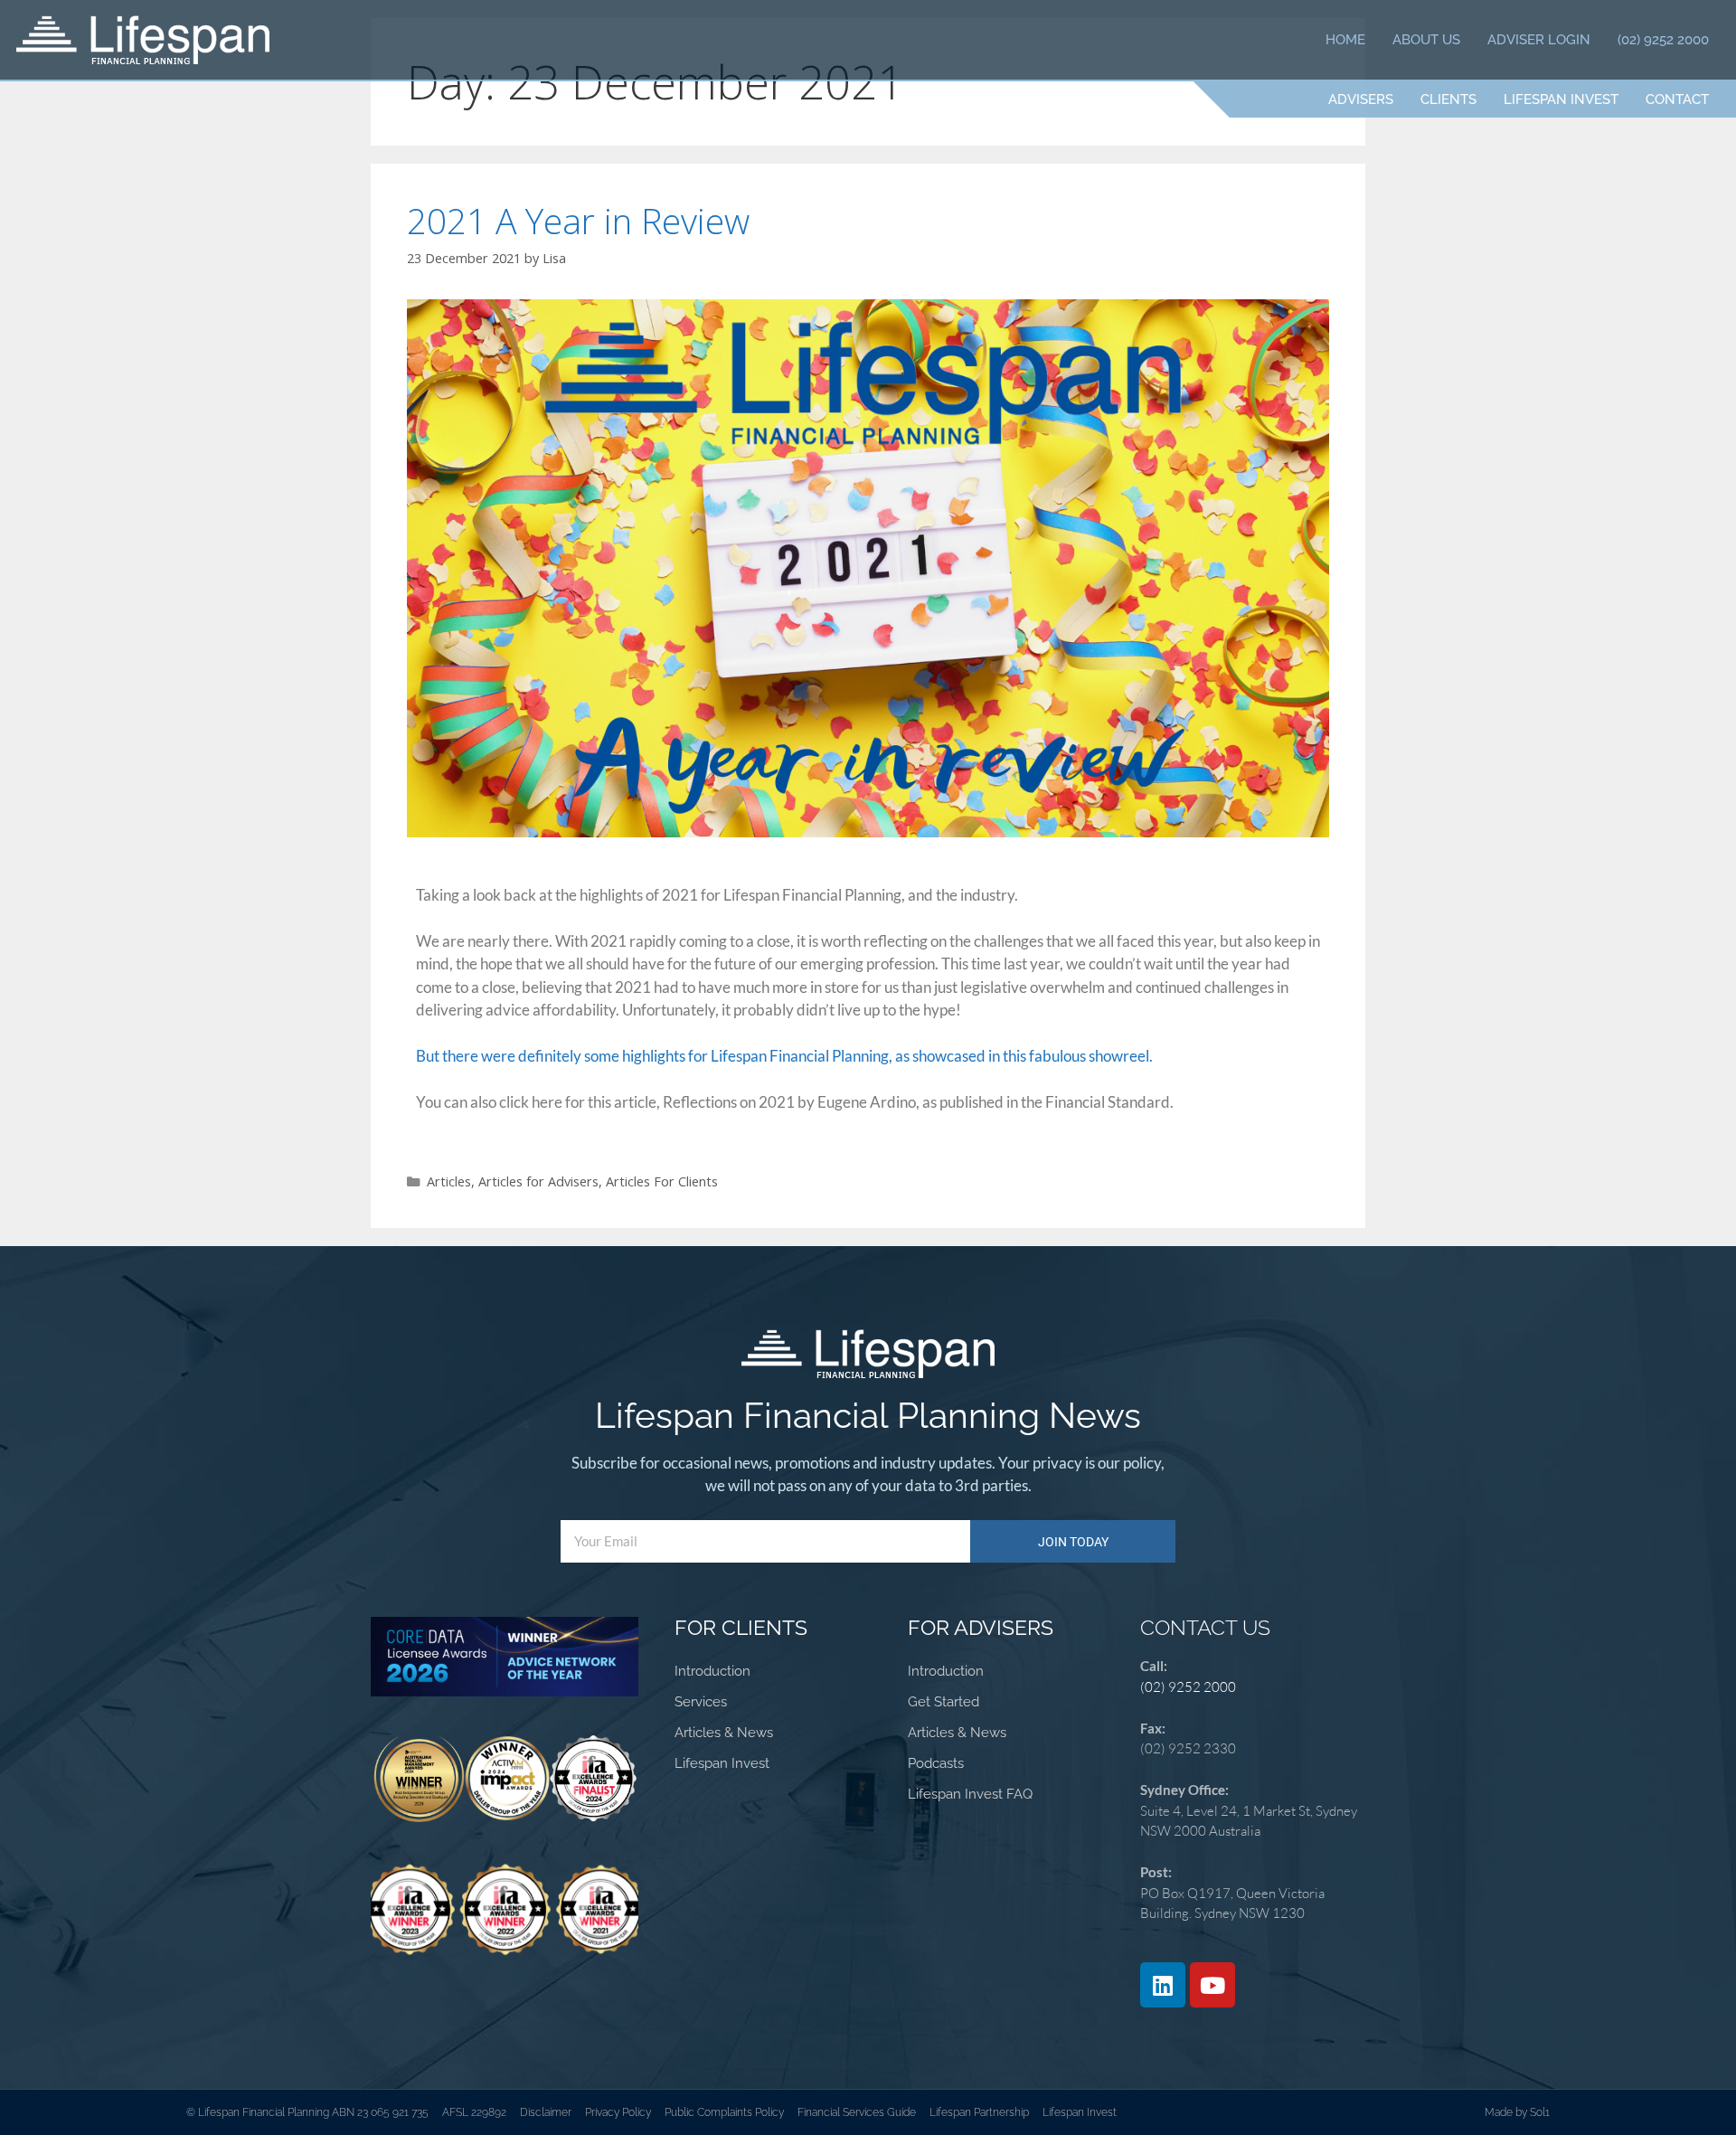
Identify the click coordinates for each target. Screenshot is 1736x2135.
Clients (1448, 99)
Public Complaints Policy (724, 2112)
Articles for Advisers (538, 1181)
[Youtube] (1212, 1985)
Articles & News (724, 1733)
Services (701, 1702)
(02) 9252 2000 (1663, 40)
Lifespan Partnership (979, 2112)
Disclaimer (546, 2112)
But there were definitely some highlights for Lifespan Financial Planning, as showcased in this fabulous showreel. (784, 1056)
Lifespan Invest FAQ (970, 1794)
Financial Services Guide (857, 2112)
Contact (1677, 99)
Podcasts (936, 1763)
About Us (1426, 40)
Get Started (943, 1702)
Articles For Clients (662, 1181)
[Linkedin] (1163, 1985)
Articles (449, 1181)
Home (1345, 40)
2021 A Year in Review (578, 220)
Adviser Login (1539, 40)
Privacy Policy (618, 2112)
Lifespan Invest (1561, 99)
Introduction (712, 1671)
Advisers (1361, 99)
